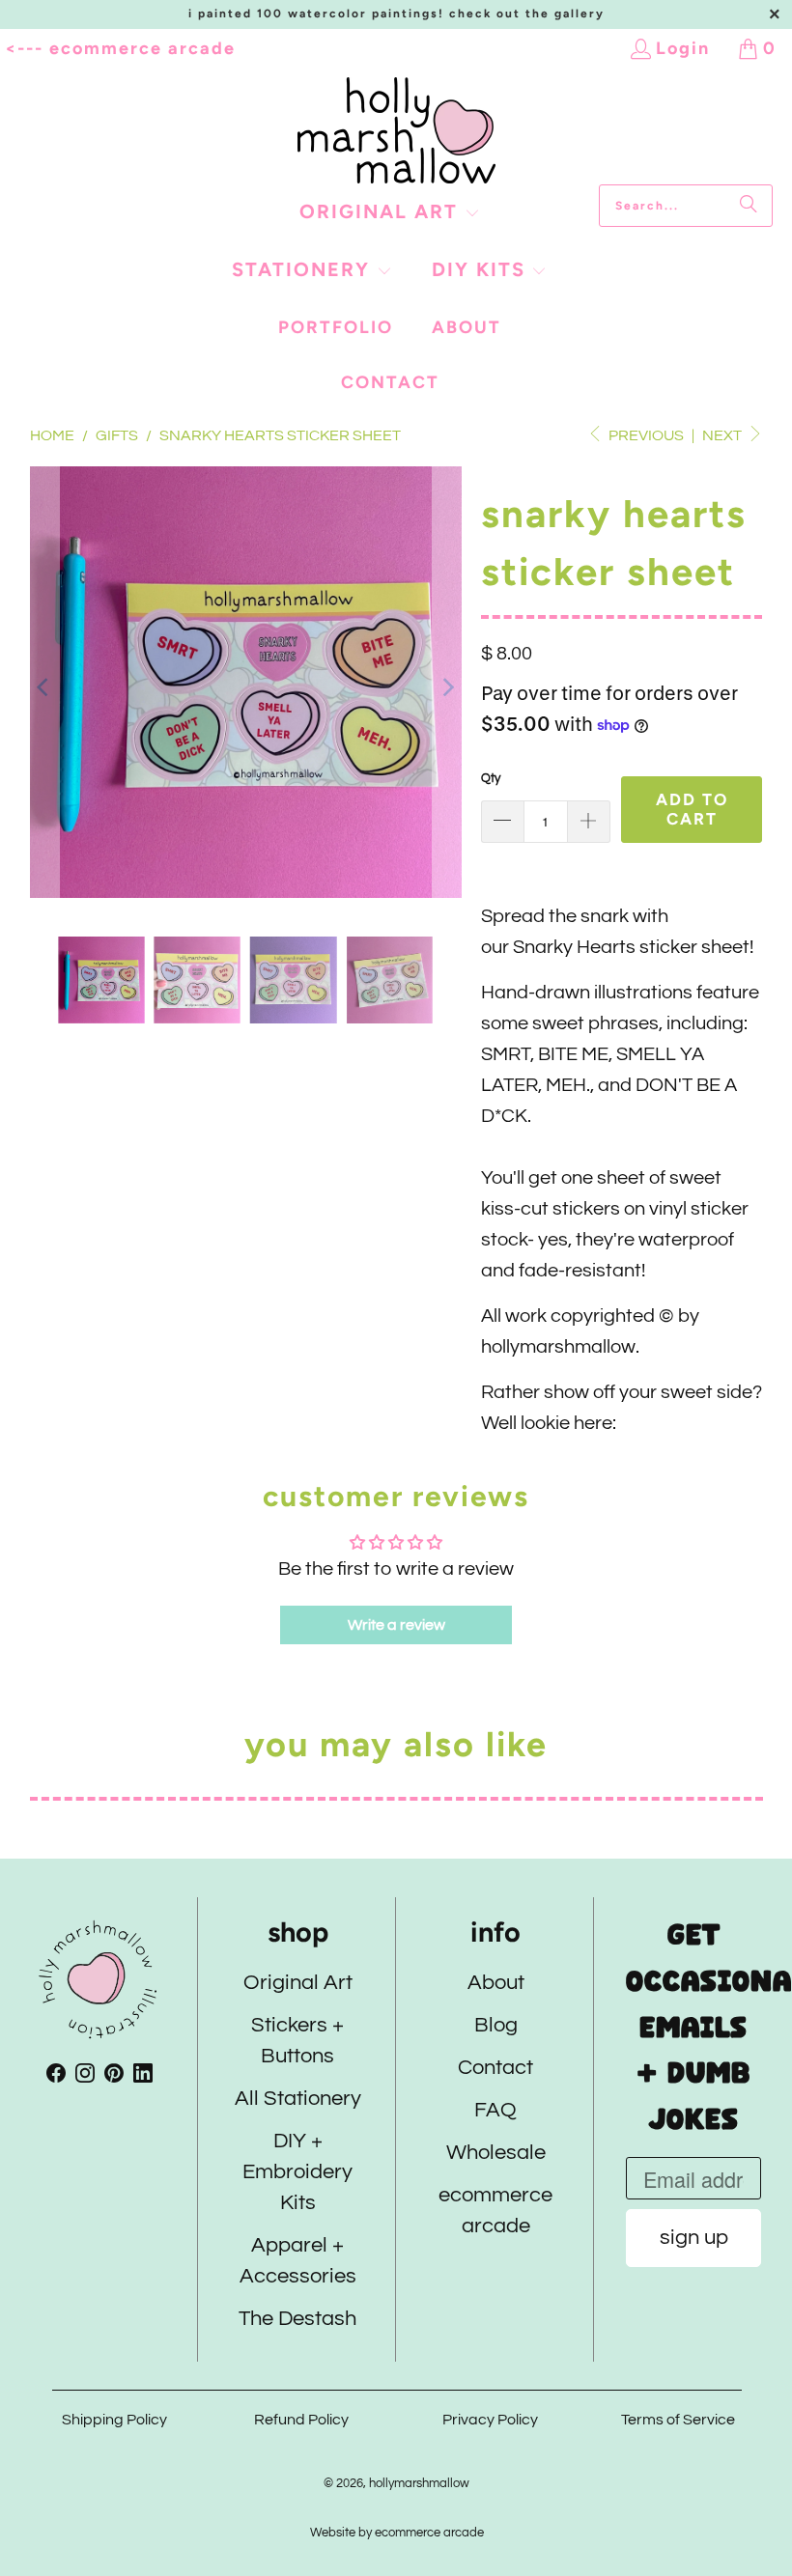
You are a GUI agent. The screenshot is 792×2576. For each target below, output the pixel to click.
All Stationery (297, 2100)
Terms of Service (678, 2420)
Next (723, 435)
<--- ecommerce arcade (120, 48)
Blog (495, 2026)
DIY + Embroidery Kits (297, 2173)
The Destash (297, 2320)
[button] (390, 213)
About (495, 1984)
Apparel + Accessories (297, 2262)
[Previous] (44, 687)
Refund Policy (302, 2420)
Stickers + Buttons (297, 2042)
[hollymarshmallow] (396, 131)
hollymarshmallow (419, 2483)
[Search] (749, 206)
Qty (491, 778)
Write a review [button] (396, 1625)
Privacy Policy (490, 2420)
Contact (495, 2069)
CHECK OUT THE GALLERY (527, 14)
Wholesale (495, 2154)
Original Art (297, 1984)
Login (683, 48)
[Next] (447, 687)
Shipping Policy (113, 2420)
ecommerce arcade (495, 2212)
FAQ (495, 2111)
